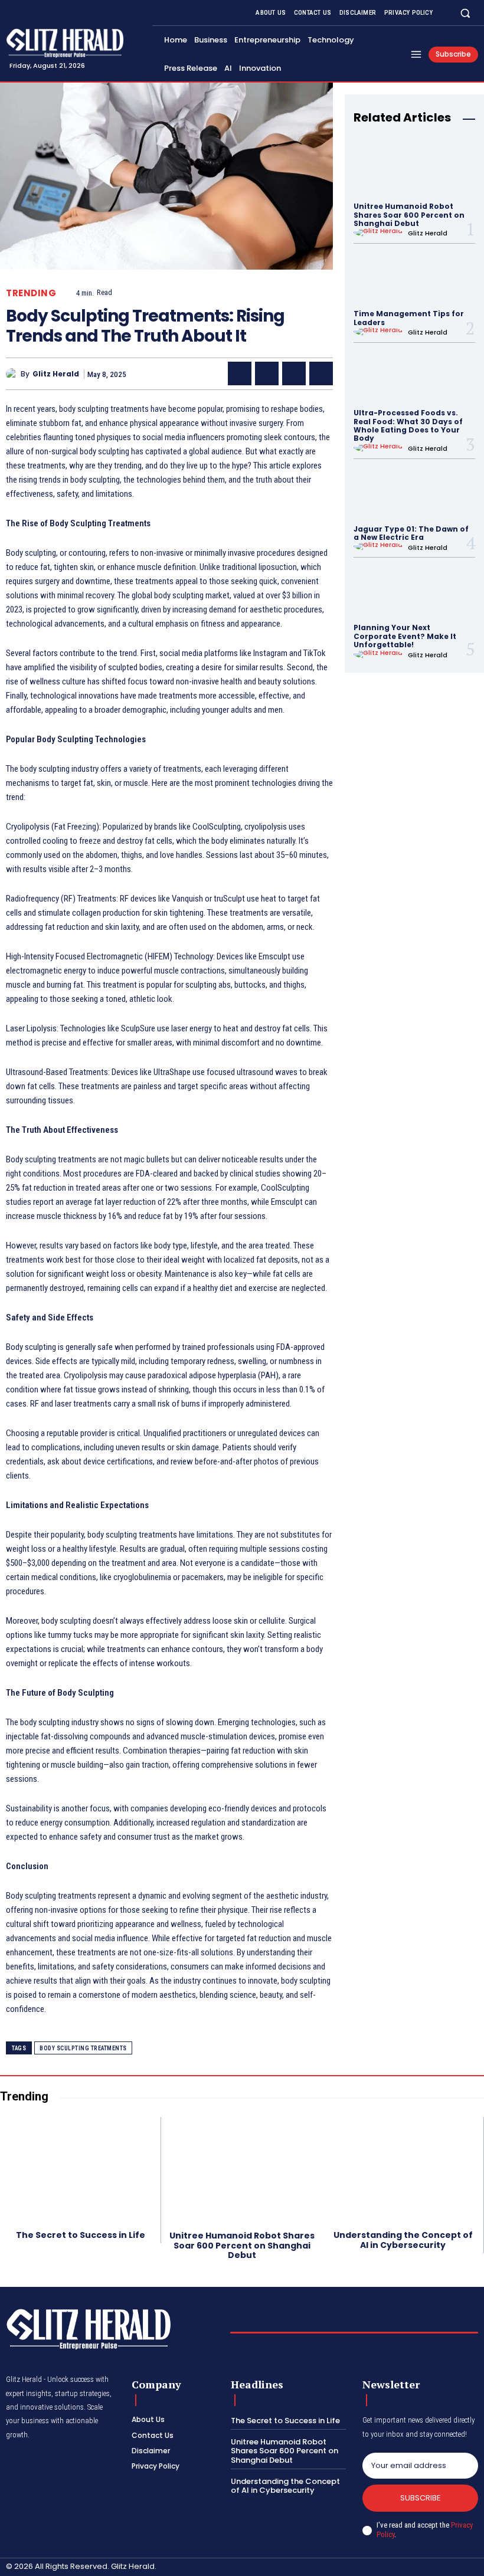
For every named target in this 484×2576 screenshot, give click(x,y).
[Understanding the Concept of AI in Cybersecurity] (403, 2169)
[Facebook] (240, 373)
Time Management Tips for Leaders (409, 318)
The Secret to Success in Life (81, 2235)
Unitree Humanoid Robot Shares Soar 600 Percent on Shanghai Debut (409, 215)
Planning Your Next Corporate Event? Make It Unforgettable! (405, 636)
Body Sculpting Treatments (83, 2048)
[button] (465, 13)
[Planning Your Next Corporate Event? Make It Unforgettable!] (414, 590)
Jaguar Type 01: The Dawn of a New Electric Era (411, 533)
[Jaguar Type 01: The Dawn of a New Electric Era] (414, 491)
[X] (267, 373)
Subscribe (421, 2498)
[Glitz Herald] (13, 374)
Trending (31, 293)
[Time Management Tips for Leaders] (414, 276)
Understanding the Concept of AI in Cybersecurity (403, 2240)
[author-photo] (380, 232)
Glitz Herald (56, 374)
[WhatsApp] (321, 373)
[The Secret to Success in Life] (80, 2169)
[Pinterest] (294, 373)
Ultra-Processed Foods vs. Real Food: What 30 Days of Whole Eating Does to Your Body (408, 425)
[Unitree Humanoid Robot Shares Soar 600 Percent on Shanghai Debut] (414, 168)
